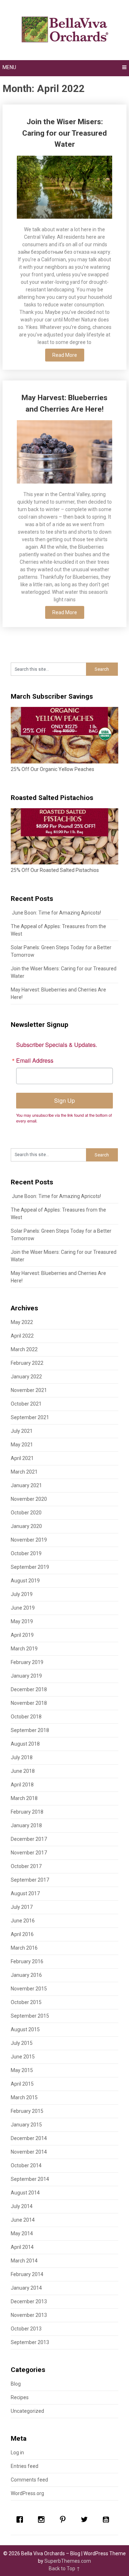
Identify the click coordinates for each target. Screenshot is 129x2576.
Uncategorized (27, 2411)
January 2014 (26, 2288)
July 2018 (22, 1757)
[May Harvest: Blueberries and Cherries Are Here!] (64, 453)
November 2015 (29, 1989)
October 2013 (26, 2329)
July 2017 (22, 1907)
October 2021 (26, 1404)
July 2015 (22, 2043)
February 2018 (27, 1812)
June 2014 (23, 2220)
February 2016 (27, 1961)
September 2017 (30, 1880)
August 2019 (25, 1581)
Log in (17, 2453)
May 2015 (22, 2070)
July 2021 (22, 1431)
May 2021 (22, 1445)
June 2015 (23, 2057)
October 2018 (26, 1717)
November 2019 (29, 1540)
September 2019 (30, 1567)
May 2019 (22, 1621)
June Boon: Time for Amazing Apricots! (56, 913)
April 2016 (22, 1934)
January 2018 (26, 1825)
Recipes (20, 2397)
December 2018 (29, 1689)
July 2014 (22, 2206)
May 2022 (22, 1322)
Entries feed (25, 2466)
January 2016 (26, 1975)
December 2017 (29, 1839)
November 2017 (29, 1853)
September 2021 (30, 1417)
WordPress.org (27, 2493)
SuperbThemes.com (68, 2561)
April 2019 (22, 1635)
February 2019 (27, 1662)
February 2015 (27, 2111)
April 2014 (22, 2247)
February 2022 (27, 1363)
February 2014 (27, 2274)
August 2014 (25, 2193)
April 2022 (22, 1336)
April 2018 (22, 1785)
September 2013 (30, 2342)
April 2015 (22, 2084)
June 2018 (23, 1771)
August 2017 (25, 1893)
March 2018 (24, 1798)
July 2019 (22, 1594)
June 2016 (23, 1921)
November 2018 (29, 1703)
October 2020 (26, 1513)
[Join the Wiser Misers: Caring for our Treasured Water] (64, 188)
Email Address (35, 1061)
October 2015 (26, 2002)
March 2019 (24, 1649)
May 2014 (22, 2233)
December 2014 (29, 2138)
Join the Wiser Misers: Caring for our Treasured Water (64, 133)
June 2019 (23, 1608)
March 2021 (24, 1472)
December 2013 (29, 2301)
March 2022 (24, 1349)
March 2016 (24, 1948)
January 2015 (26, 2125)
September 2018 (30, 1730)
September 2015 (30, 2016)
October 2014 (26, 2165)
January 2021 (26, 1485)
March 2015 (24, 2097)
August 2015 (25, 2029)
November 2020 (29, 1499)
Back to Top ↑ (64, 2568)
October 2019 (26, 1553)
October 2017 (26, 1866)
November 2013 (29, 2315)
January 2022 (26, 1377)
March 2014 (24, 2261)
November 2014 (29, 2152)
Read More (65, 355)
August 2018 (25, 1744)
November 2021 (29, 1390)
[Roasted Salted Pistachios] (64, 863)
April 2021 (22, 1458)
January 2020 (26, 1526)
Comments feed (29, 2480)
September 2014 (30, 2179)
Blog (16, 2384)
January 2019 (26, 1676)
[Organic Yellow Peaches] (64, 762)
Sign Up (64, 1100)
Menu (9, 67)
